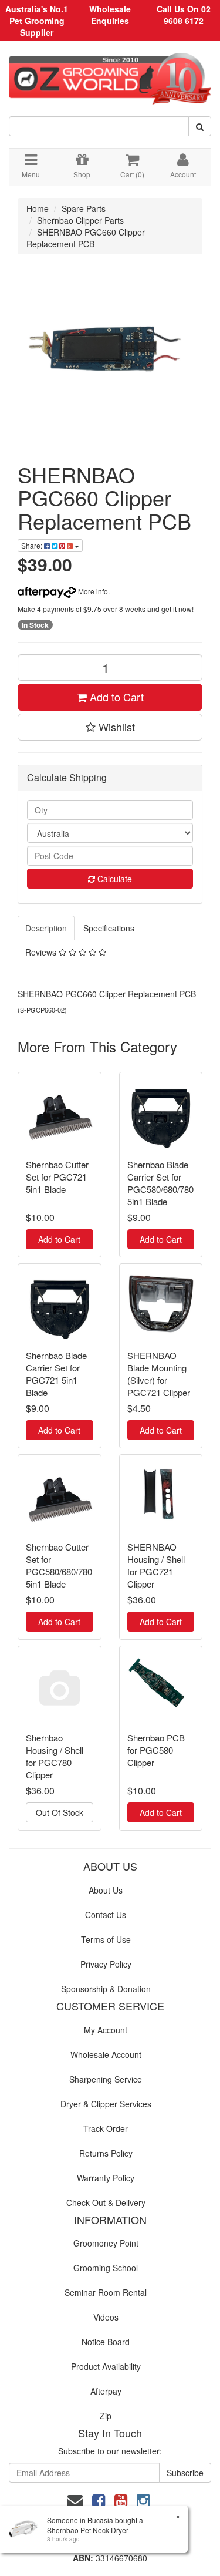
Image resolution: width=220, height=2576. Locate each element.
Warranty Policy (106, 2178)
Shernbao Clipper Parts (80, 220)
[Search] (200, 126)
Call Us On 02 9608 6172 (184, 15)
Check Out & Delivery (106, 2202)
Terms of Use (106, 1939)
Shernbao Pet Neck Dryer (88, 2530)
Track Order (106, 2128)
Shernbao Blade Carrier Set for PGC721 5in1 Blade (56, 1374)
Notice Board (106, 2342)
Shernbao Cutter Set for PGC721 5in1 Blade (57, 1177)
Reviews (42, 952)
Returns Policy (106, 2153)
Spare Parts (84, 208)
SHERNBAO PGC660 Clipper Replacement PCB (86, 238)
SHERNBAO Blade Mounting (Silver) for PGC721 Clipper (159, 1374)
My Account (106, 2030)
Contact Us (106, 1915)
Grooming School (106, 2268)
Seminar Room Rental (106, 2292)
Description (46, 928)
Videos (106, 2317)
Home (38, 208)
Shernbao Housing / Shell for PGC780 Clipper (55, 1756)
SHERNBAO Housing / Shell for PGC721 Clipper (156, 1565)
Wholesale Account (106, 2054)
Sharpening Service (106, 2079)
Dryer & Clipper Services (106, 2104)
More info (92, 591)
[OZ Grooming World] (110, 75)
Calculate (114, 879)
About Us (106, 1890)
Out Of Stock (60, 1812)
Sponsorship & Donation (106, 1989)
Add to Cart (115, 697)
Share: (33, 545)
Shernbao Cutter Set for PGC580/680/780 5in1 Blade (59, 1565)
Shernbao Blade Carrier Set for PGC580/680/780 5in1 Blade (160, 1183)
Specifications (109, 928)
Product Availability (106, 2366)
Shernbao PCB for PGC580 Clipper (156, 1750)
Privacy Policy (106, 1964)
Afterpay (106, 2391)
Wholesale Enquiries (110, 15)
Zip (106, 2416)
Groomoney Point (106, 2243)
